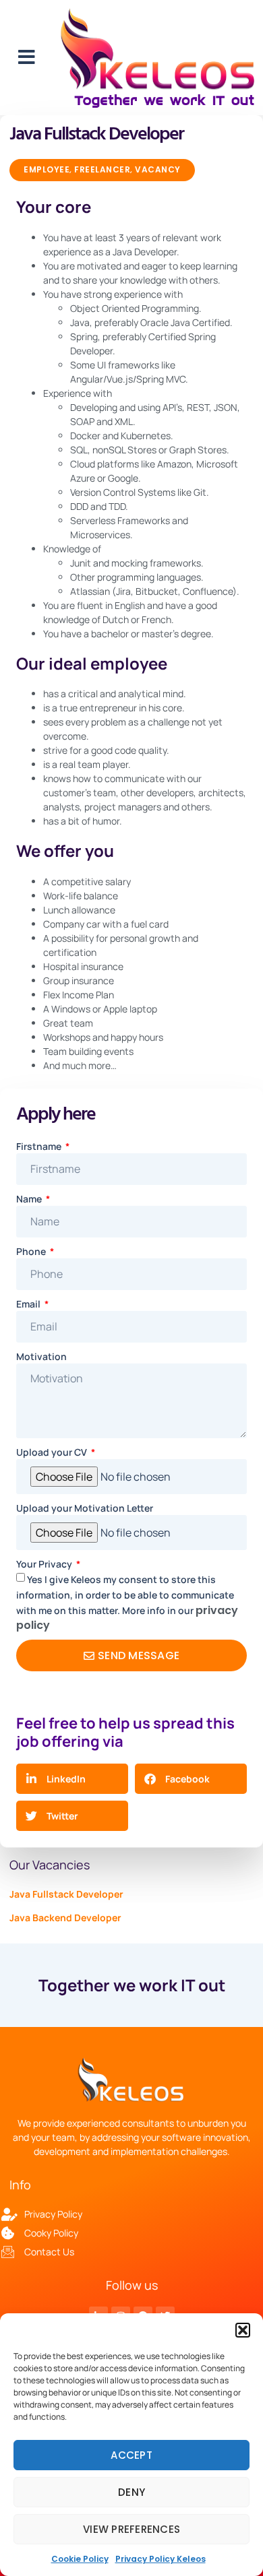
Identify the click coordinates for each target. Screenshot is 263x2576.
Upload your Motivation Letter (85, 1508)
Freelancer (102, 169)
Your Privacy (45, 1564)
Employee (47, 169)
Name (30, 1199)
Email (29, 1304)
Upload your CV (53, 1452)
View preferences (131, 2529)
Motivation (41, 1356)
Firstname (40, 1146)
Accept (131, 2455)
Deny (131, 2492)
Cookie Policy (80, 2559)
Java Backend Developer (65, 1918)
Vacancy (158, 169)
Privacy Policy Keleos (160, 2559)
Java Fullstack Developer (66, 1894)
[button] (243, 2330)
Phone (32, 1251)
